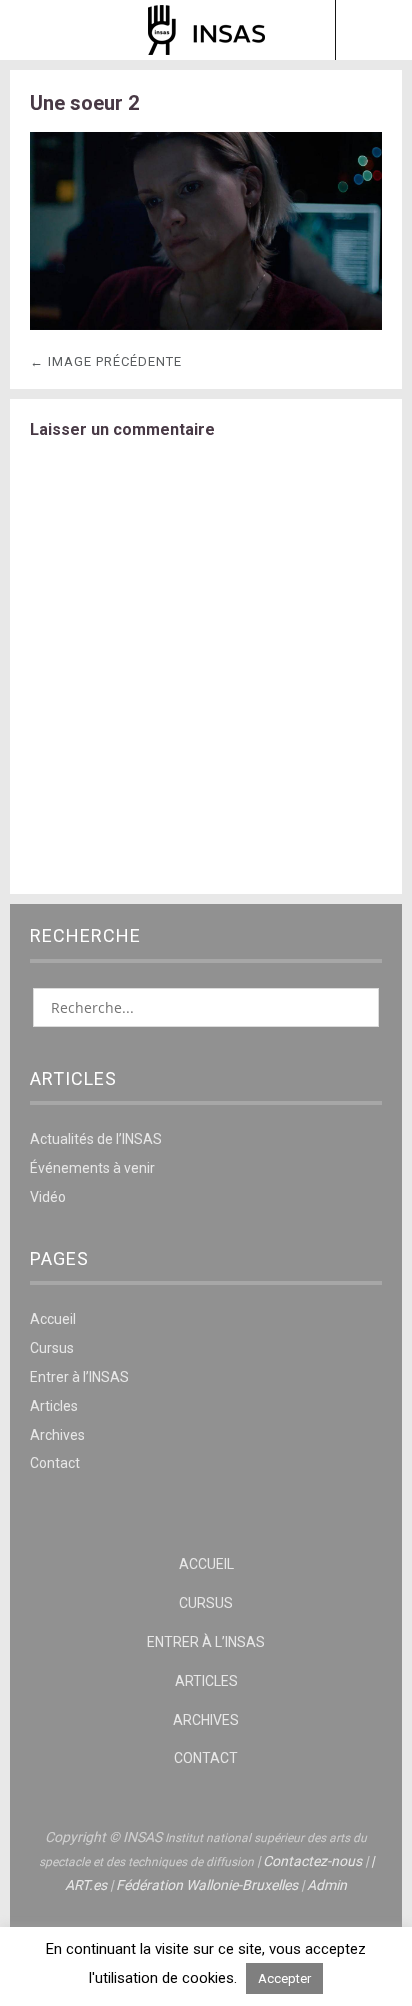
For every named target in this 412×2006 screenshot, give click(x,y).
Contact (55, 1463)
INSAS (206, 30)
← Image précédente (106, 361)
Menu (39, 30)
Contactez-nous (312, 1861)
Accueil (53, 1319)
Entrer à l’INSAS (79, 1377)
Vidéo (48, 1197)
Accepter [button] (284, 1978)
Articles (54, 1406)
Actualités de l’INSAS (96, 1139)
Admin (327, 1885)
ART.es (86, 1885)
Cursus (52, 1348)
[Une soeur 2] (206, 324)
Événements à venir (92, 1168)
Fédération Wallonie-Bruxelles (207, 1885)
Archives (57, 1435)
